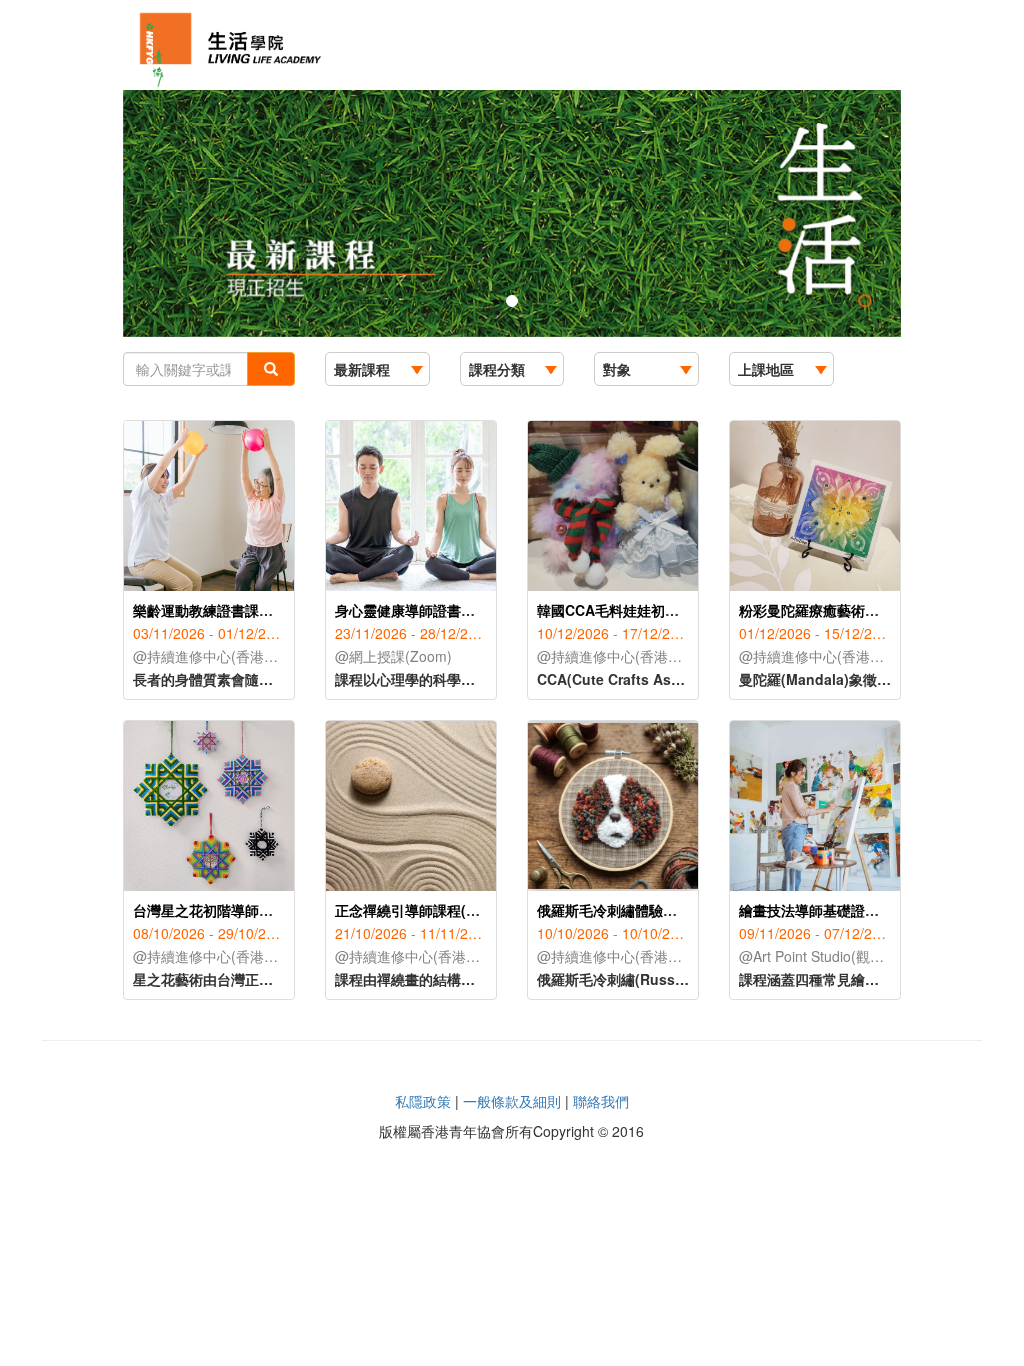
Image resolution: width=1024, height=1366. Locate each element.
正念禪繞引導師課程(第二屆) (424, 910)
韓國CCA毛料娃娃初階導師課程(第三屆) (662, 610)
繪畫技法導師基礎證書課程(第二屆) (849, 910)
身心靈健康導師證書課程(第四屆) (438, 610)
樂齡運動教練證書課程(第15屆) (230, 610)
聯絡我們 (601, 1101)
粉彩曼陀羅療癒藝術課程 (816, 610)
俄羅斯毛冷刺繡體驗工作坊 (621, 910)
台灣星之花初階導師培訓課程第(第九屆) (257, 910)
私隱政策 (423, 1101)
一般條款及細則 (512, 1101)
